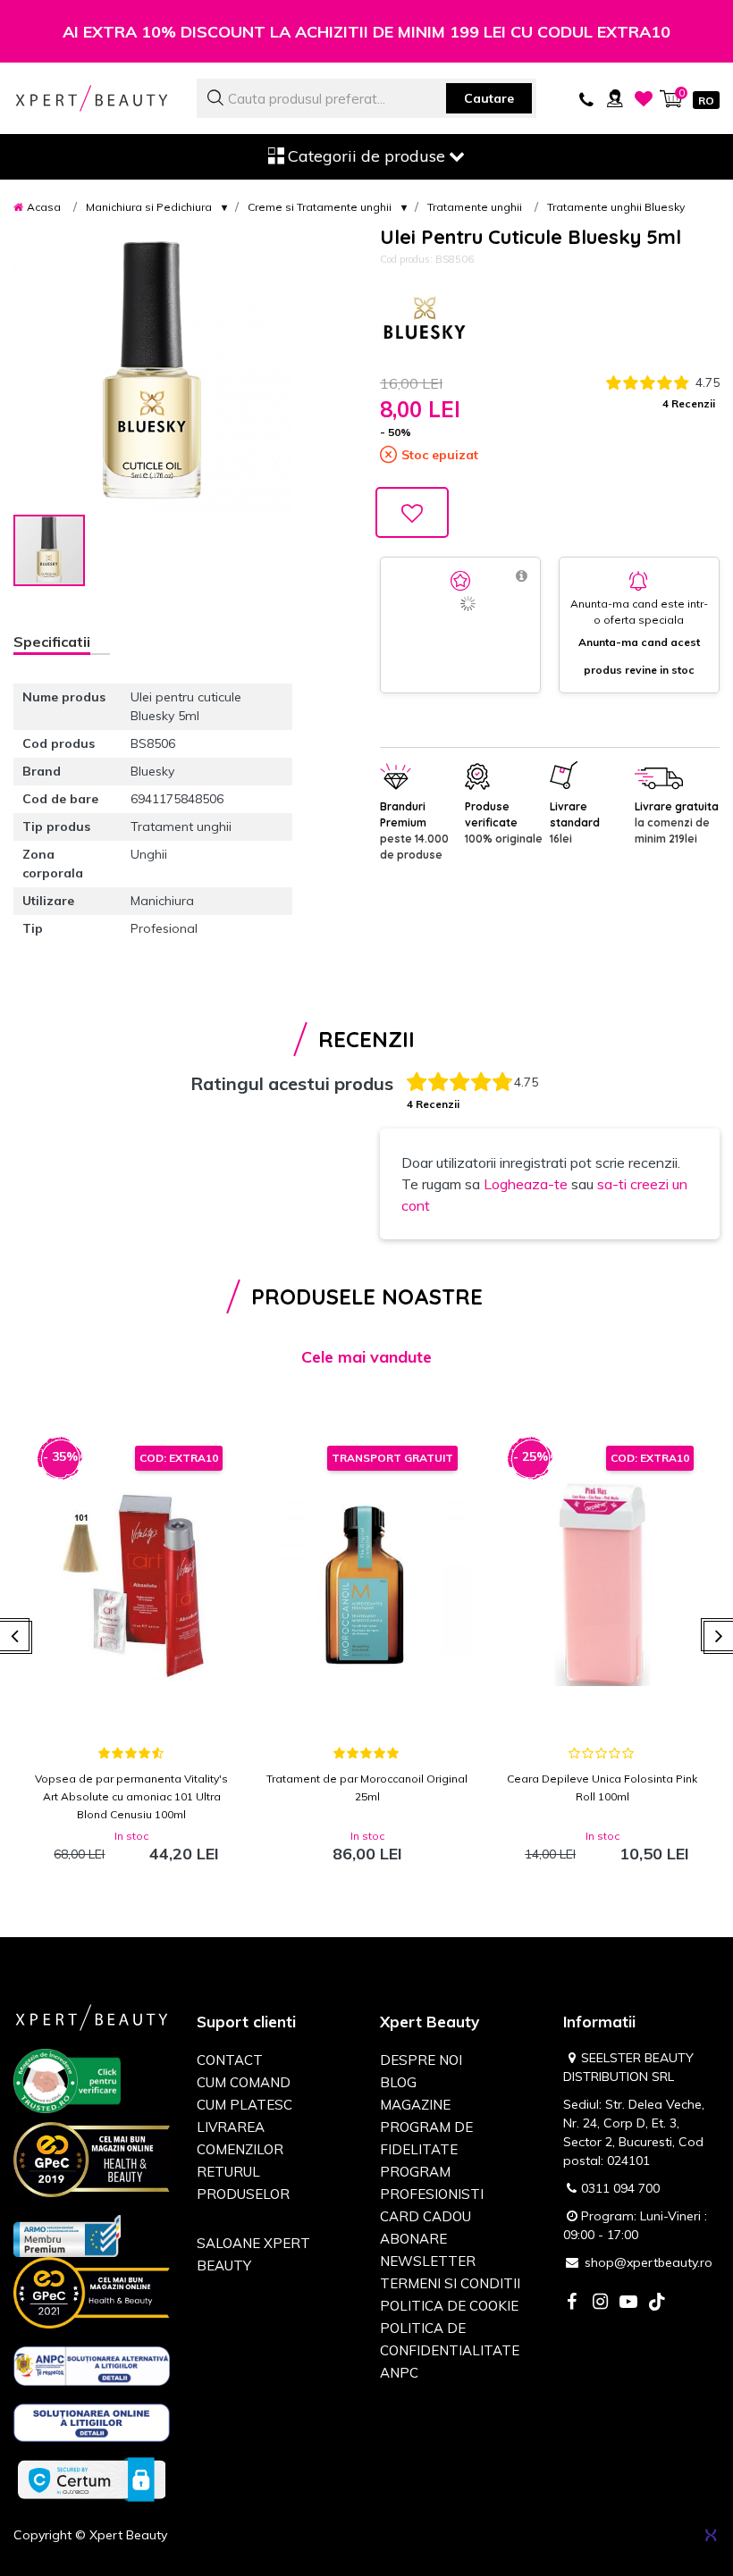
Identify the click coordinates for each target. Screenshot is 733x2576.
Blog (398, 2082)
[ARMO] (67, 2235)
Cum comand (244, 2082)
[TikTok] (657, 2303)
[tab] (62, 644)
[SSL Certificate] (92, 2479)
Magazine (415, 2105)
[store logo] (92, 98)
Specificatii (52, 642)
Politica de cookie (449, 2306)
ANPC (399, 2373)
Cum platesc (244, 2105)
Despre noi (421, 2060)
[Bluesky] (425, 321)
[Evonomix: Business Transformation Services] (711, 2535)
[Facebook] (571, 2303)
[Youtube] (628, 2303)
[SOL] (92, 2426)
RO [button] (706, 101)
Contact (230, 2060)
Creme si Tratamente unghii (320, 207)
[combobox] (366, 98)
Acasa (44, 207)
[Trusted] (67, 2084)
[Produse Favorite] (644, 98)
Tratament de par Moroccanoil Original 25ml (367, 1787)
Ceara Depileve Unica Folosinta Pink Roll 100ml (602, 1787)
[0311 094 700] (586, 98)
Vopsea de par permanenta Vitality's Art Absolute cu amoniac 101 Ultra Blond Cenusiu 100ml (131, 1796)
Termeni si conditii (450, 2283)
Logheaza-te (526, 1184)
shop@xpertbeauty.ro (649, 2262)
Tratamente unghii (475, 207)
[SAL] (92, 2369)
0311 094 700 (620, 2188)
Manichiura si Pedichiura (149, 207)
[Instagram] (600, 2303)
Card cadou (425, 2216)
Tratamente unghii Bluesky (616, 207)
